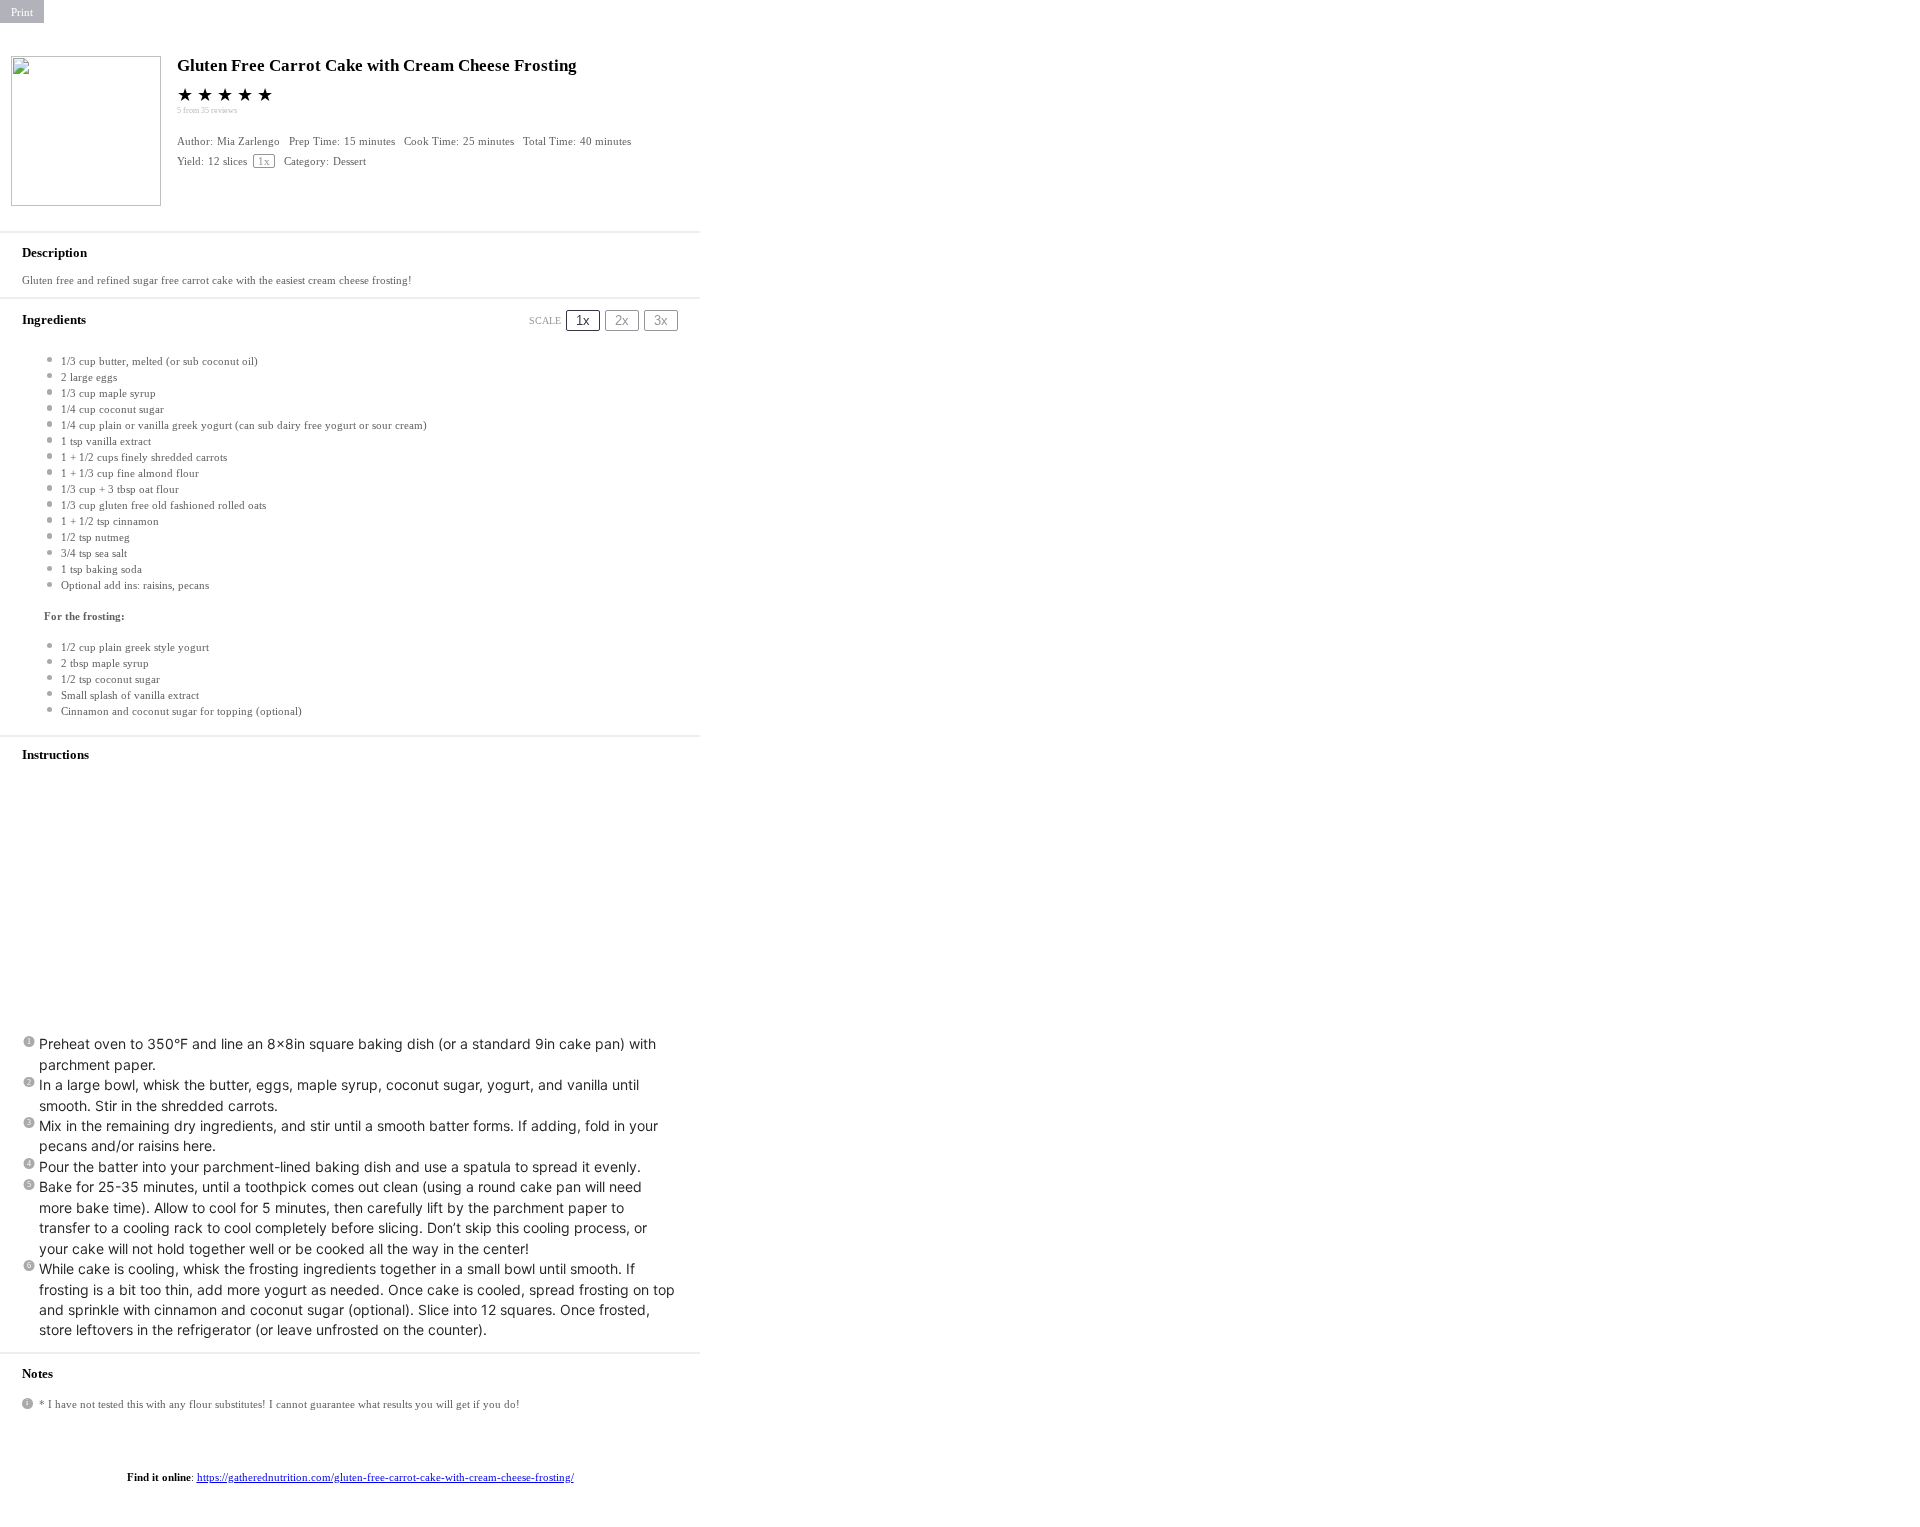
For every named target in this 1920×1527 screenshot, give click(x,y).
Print (22, 12)
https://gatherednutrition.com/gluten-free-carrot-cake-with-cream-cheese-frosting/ (385, 1477)
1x (583, 320)
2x (622, 320)
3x (661, 320)
